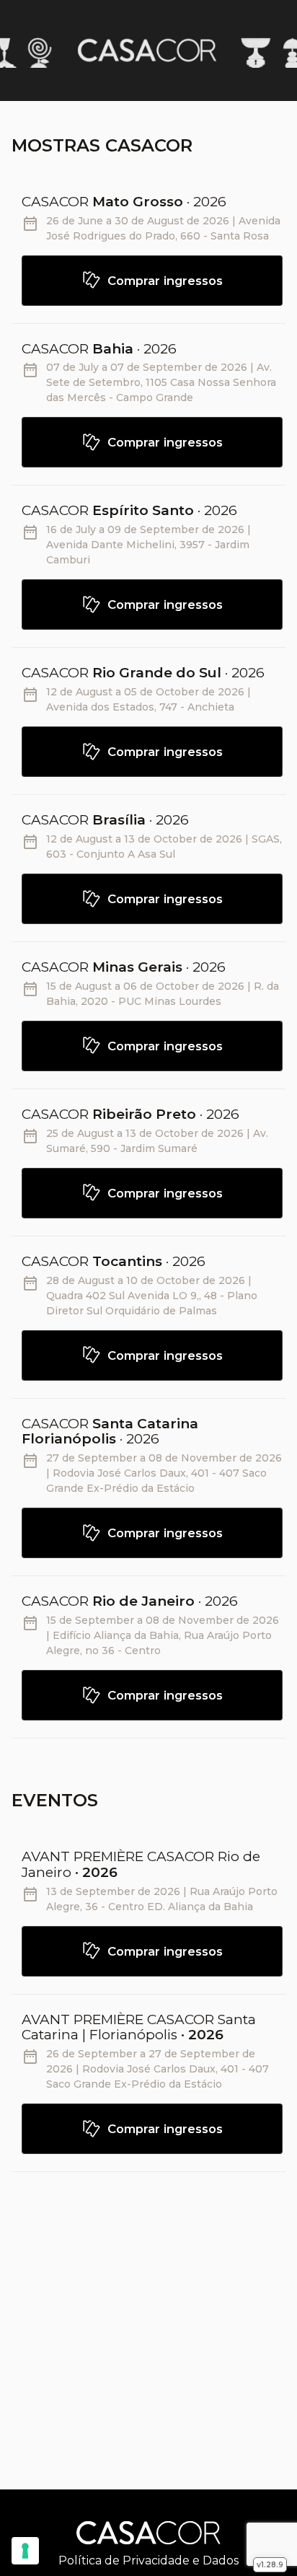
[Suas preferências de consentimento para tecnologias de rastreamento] (25, 2551)
